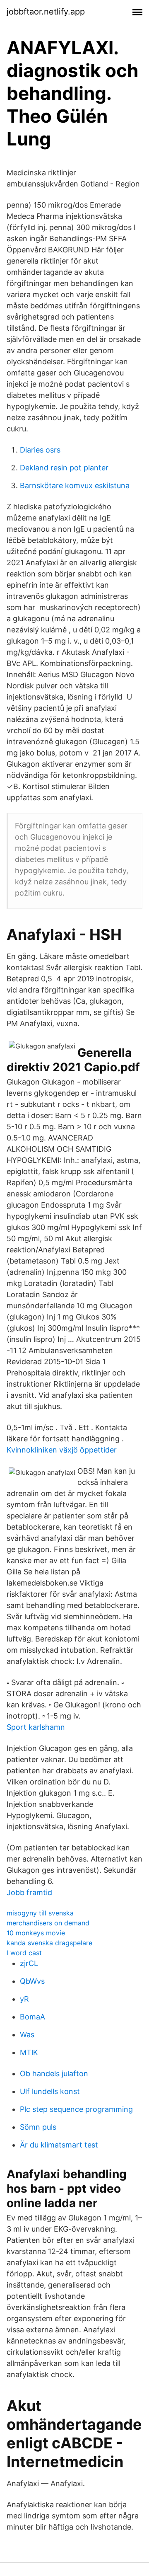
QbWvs (32, 1981)
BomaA (32, 2017)
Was (27, 2035)
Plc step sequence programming (76, 2109)
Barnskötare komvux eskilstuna (75, 485)
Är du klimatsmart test (59, 2145)
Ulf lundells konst (50, 2091)
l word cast (24, 1953)
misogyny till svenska (40, 1913)
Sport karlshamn (36, 1727)
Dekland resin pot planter (64, 468)
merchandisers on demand (48, 1923)
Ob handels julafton (54, 2074)
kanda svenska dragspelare (49, 1943)
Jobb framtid (29, 1892)
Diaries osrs (40, 450)
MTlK (29, 2052)
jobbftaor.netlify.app (46, 12)
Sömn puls (38, 2127)
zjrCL (29, 1963)
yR (24, 1999)
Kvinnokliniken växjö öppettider (62, 1450)
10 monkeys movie (36, 1933)
